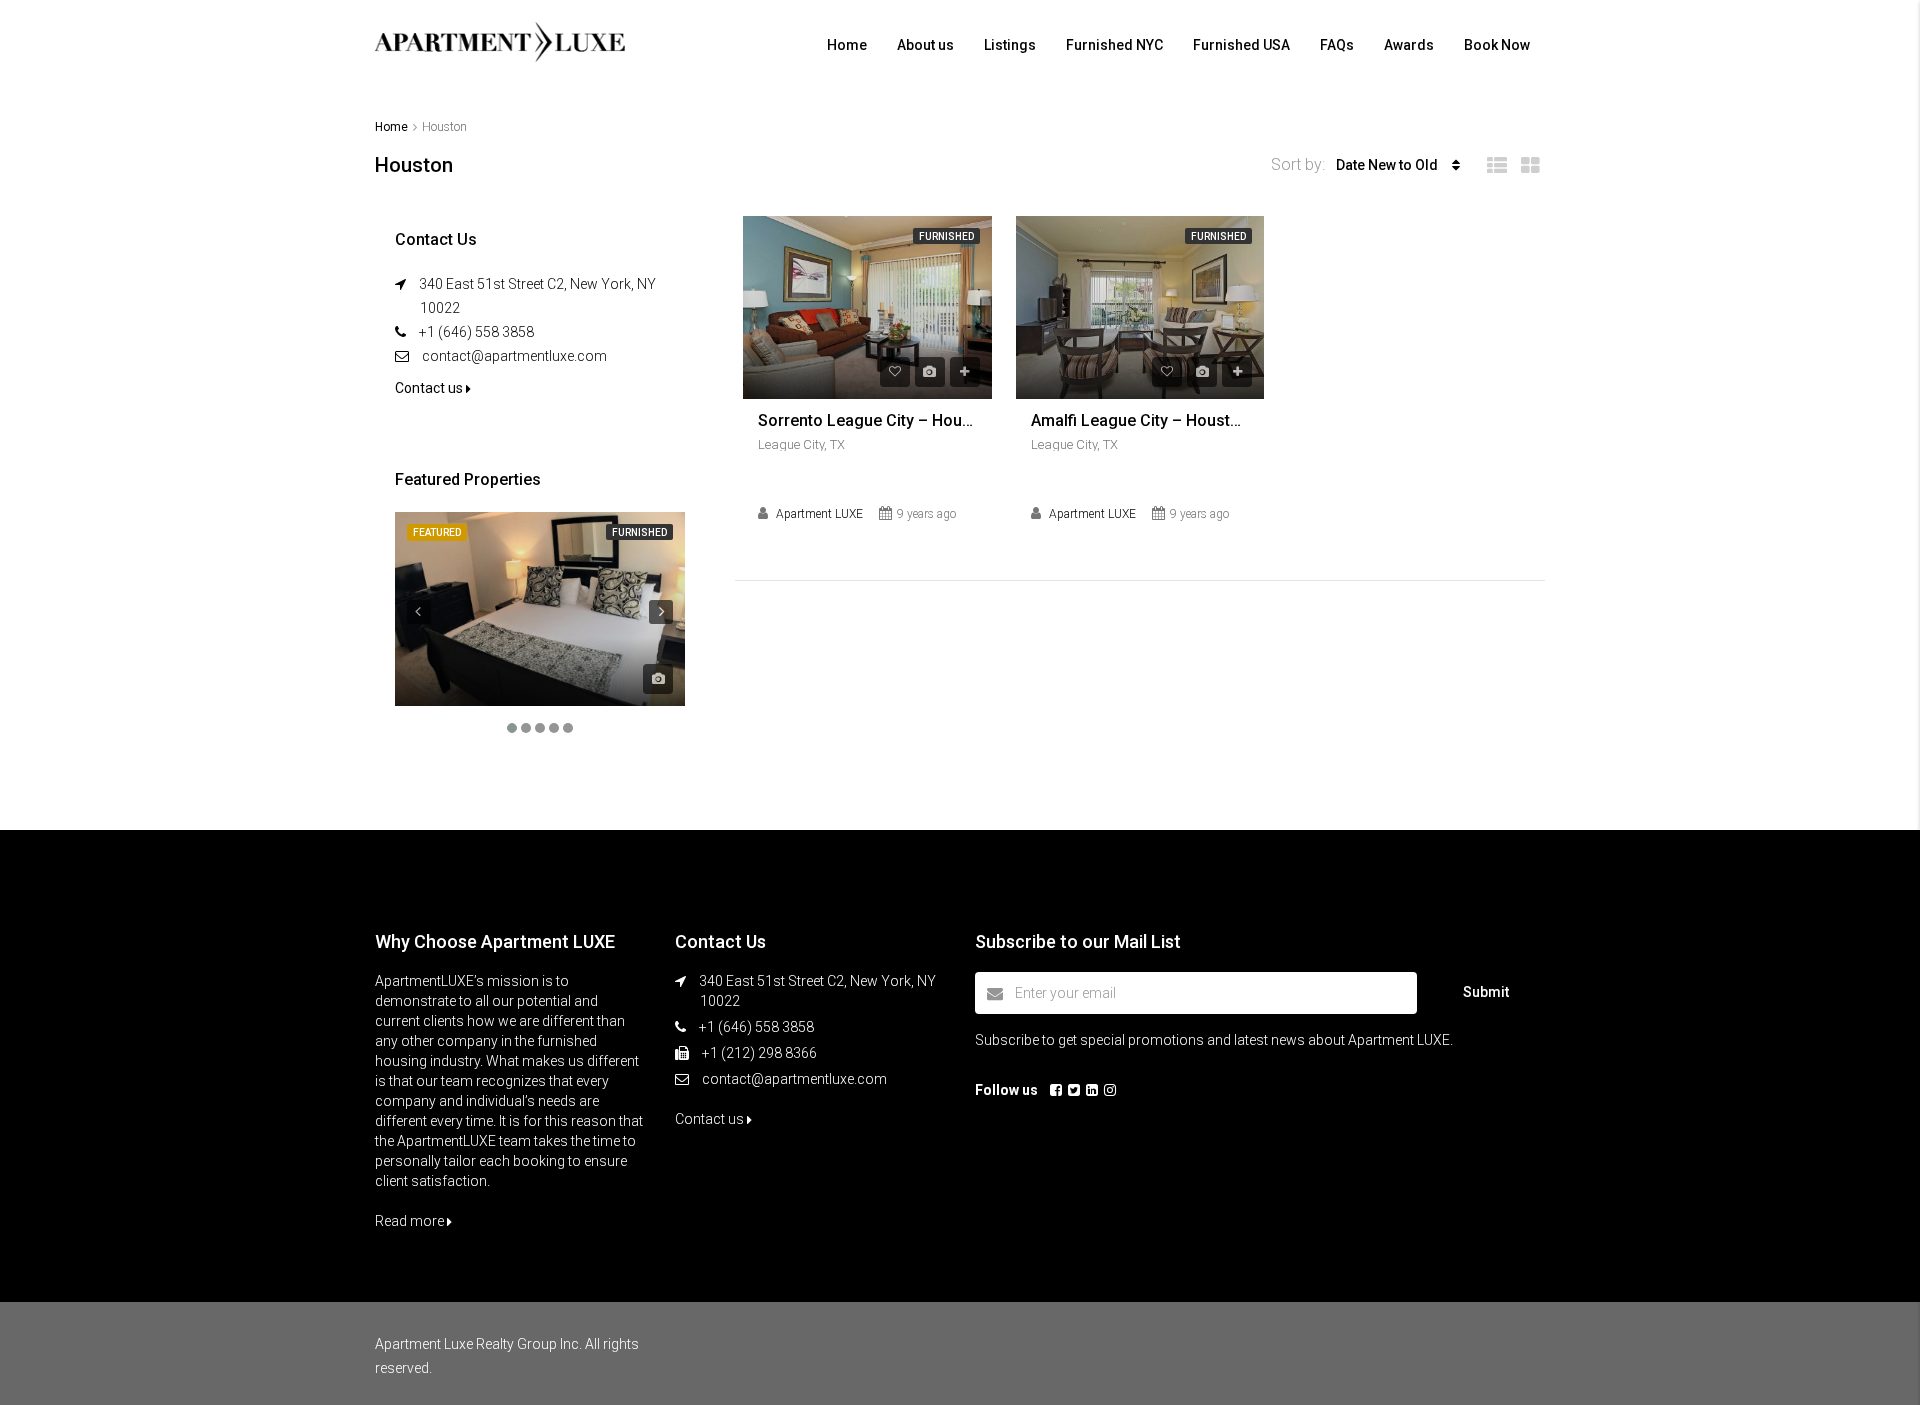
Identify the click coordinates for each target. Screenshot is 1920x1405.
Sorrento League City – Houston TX (867, 420)
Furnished (946, 236)
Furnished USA (1241, 45)
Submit (1486, 992)
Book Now (1497, 45)
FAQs (1337, 45)
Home (847, 45)
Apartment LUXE (819, 514)
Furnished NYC (1114, 45)
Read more (411, 1221)
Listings (1010, 45)
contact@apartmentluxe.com (514, 356)
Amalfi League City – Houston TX (1140, 420)
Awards (1409, 45)
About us (925, 45)
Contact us (430, 388)
